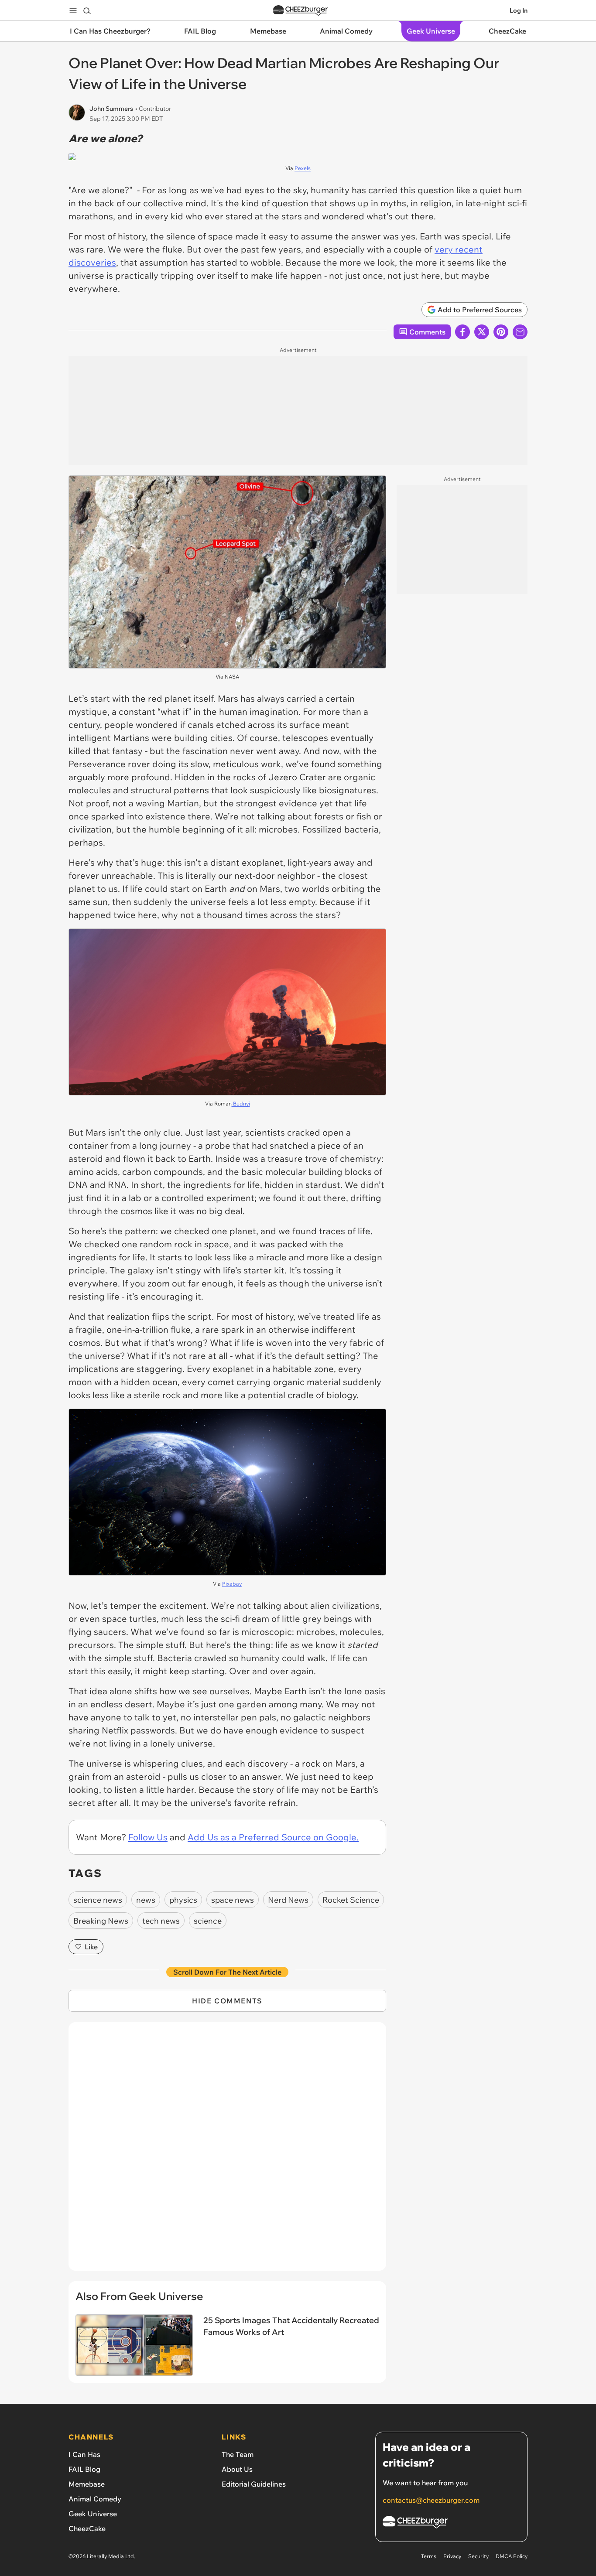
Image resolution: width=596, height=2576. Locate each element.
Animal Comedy (95, 2499)
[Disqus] (227, 2151)
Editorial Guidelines (254, 2484)
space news (233, 1900)
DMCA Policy (512, 2556)
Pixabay (232, 1584)
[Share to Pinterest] (501, 332)
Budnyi (241, 1104)
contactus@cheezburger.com (431, 2500)
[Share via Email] (520, 332)
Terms (429, 2556)
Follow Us (148, 1837)
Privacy (452, 2556)
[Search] (87, 10)
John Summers (111, 109)
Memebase (87, 2484)
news (146, 1900)
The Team (238, 2454)
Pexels (303, 168)
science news (98, 1900)
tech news (161, 1921)
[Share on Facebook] (462, 332)
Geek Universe (93, 2514)
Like (91, 1947)
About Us (237, 2469)
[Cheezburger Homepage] (301, 11)
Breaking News (101, 1921)
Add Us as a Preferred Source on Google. (273, 1837)
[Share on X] (482, 332)
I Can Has (84, 2454)
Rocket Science (351, 1900)
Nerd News (288, 1900)
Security (478, 2556)
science (208, 1921)
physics (183, 1900)
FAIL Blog (84, 2469)
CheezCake (87, 2528)
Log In (519, 10)
